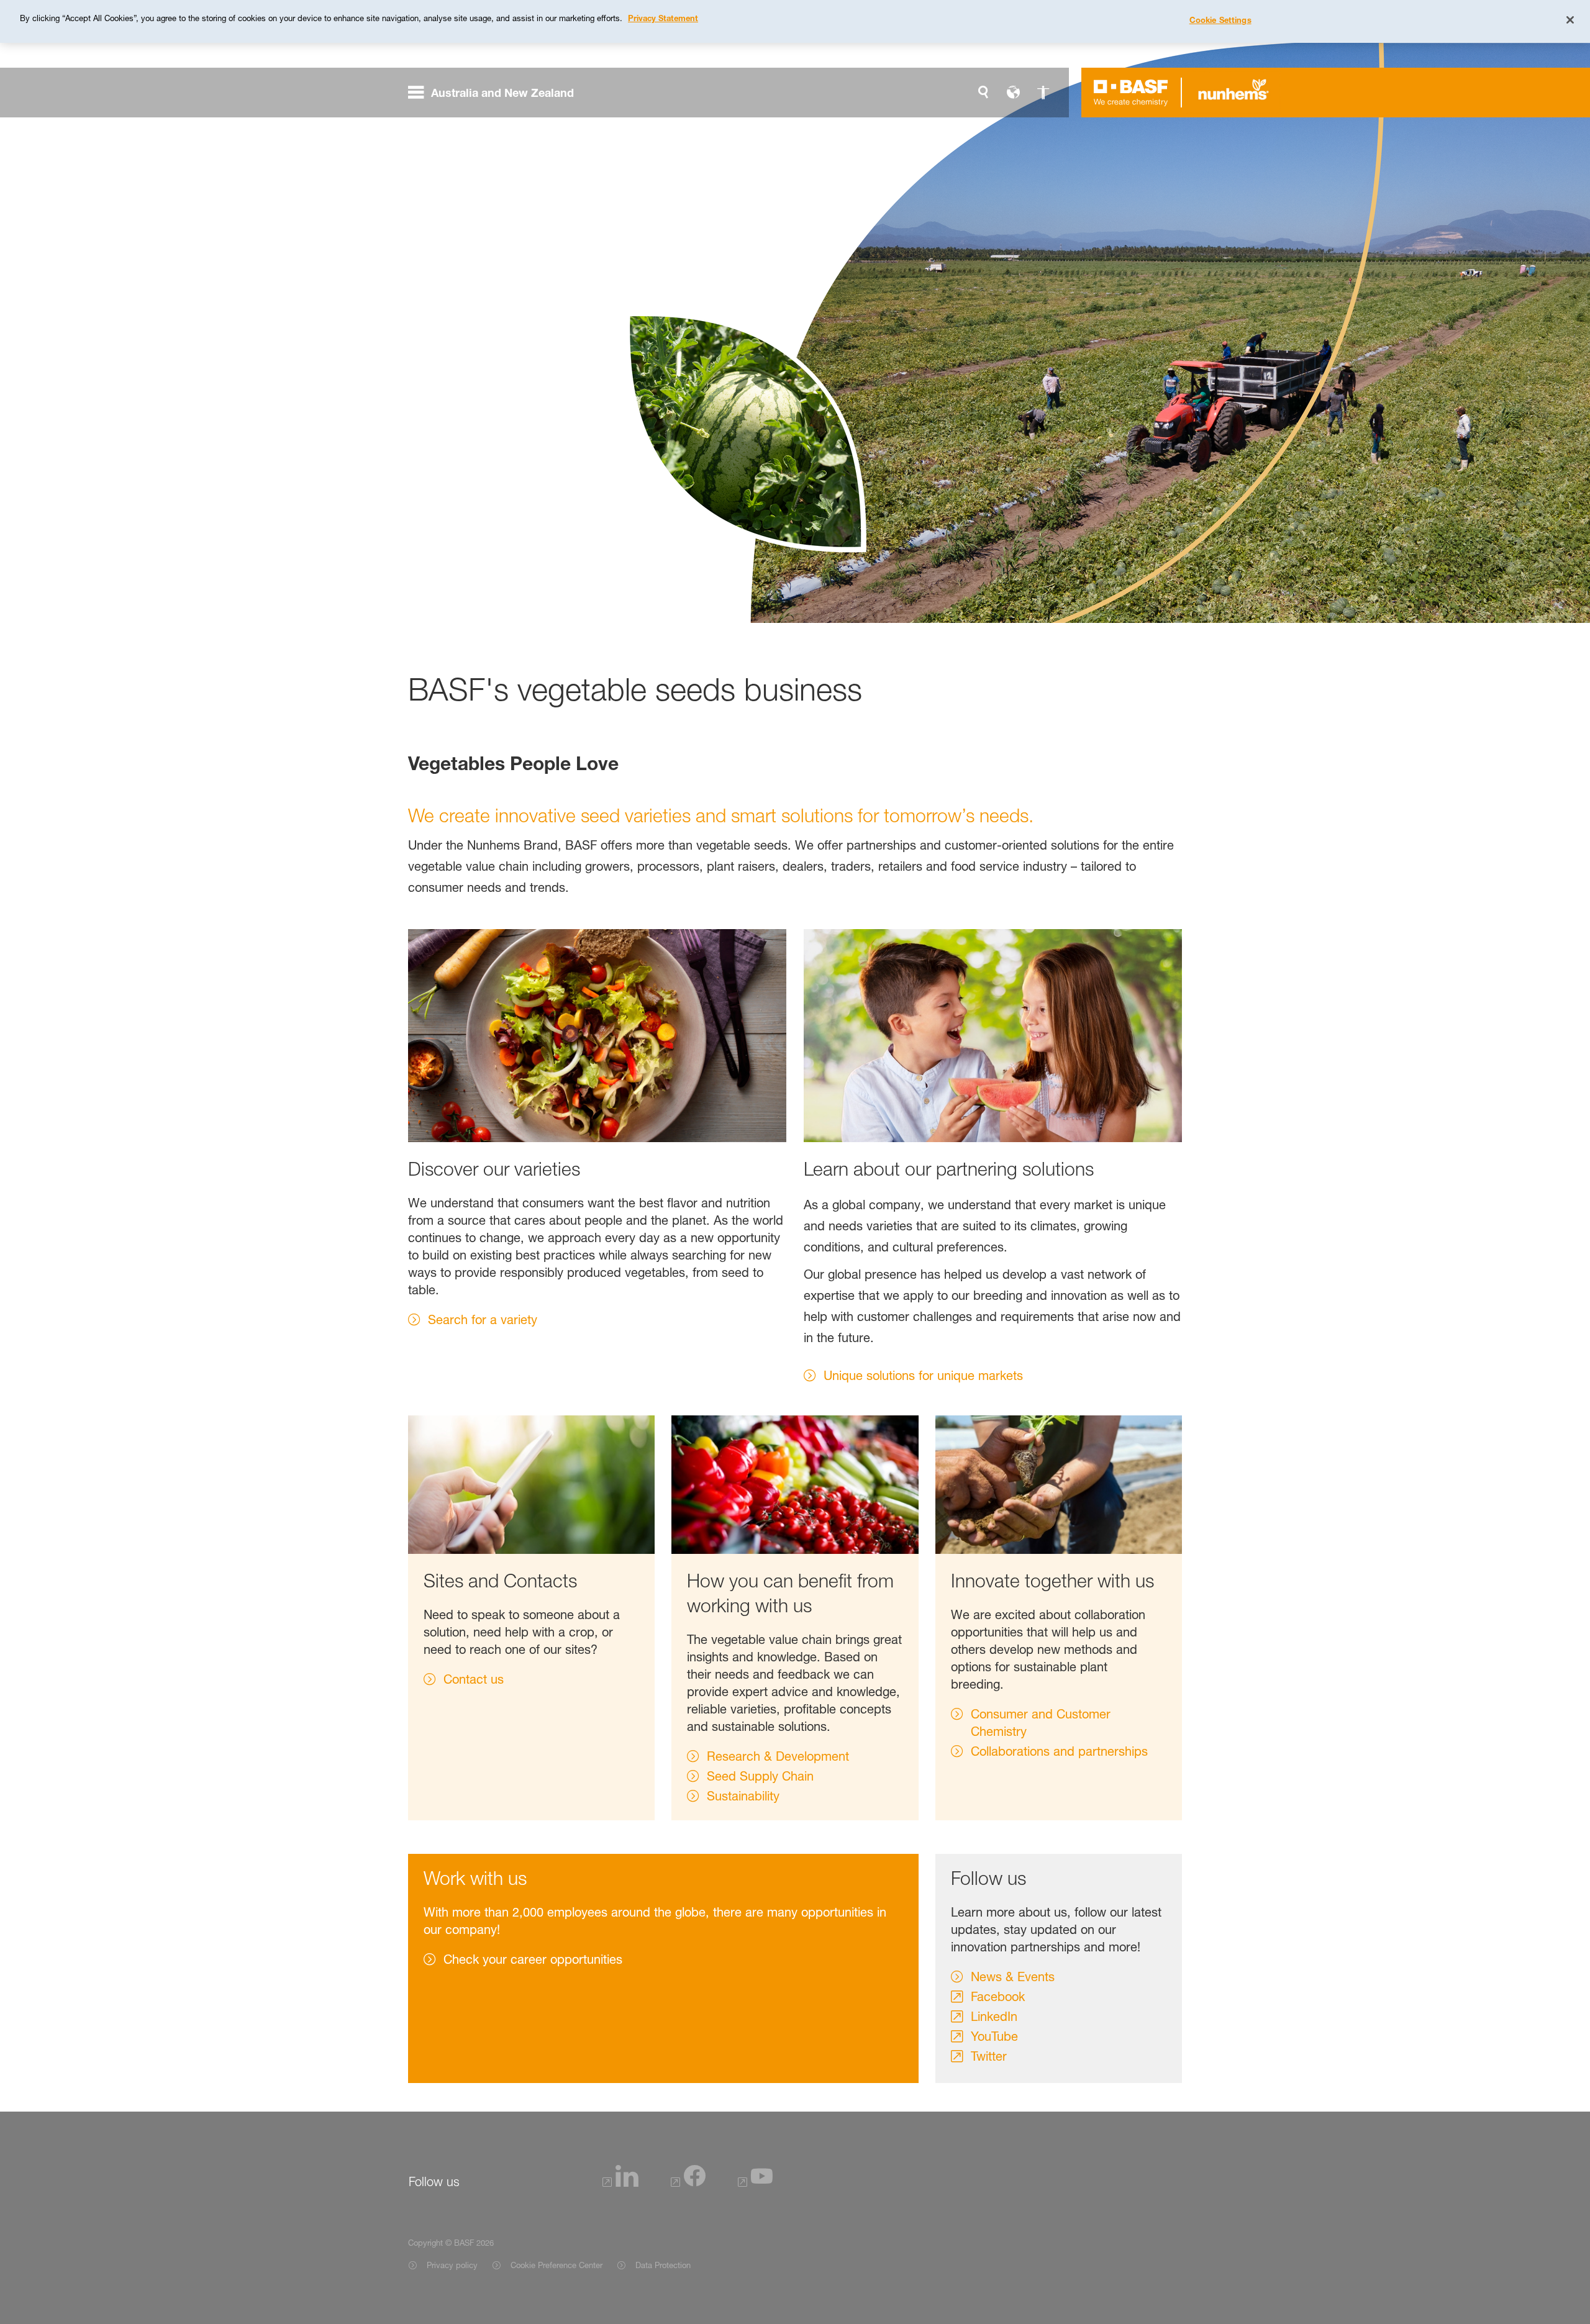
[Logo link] (1131, 93)
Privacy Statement (663, 18)
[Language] (1013, 93)
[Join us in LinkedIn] (620, 2183)
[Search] (983, 93)
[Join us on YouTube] (755, 2183)
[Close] (1570, 20)
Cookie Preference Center (556, 2265)
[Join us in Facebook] (688, 2183)
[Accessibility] (1043, 93)
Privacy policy (452, 2265)
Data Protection (664, 2265)
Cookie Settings (1220, 20)
